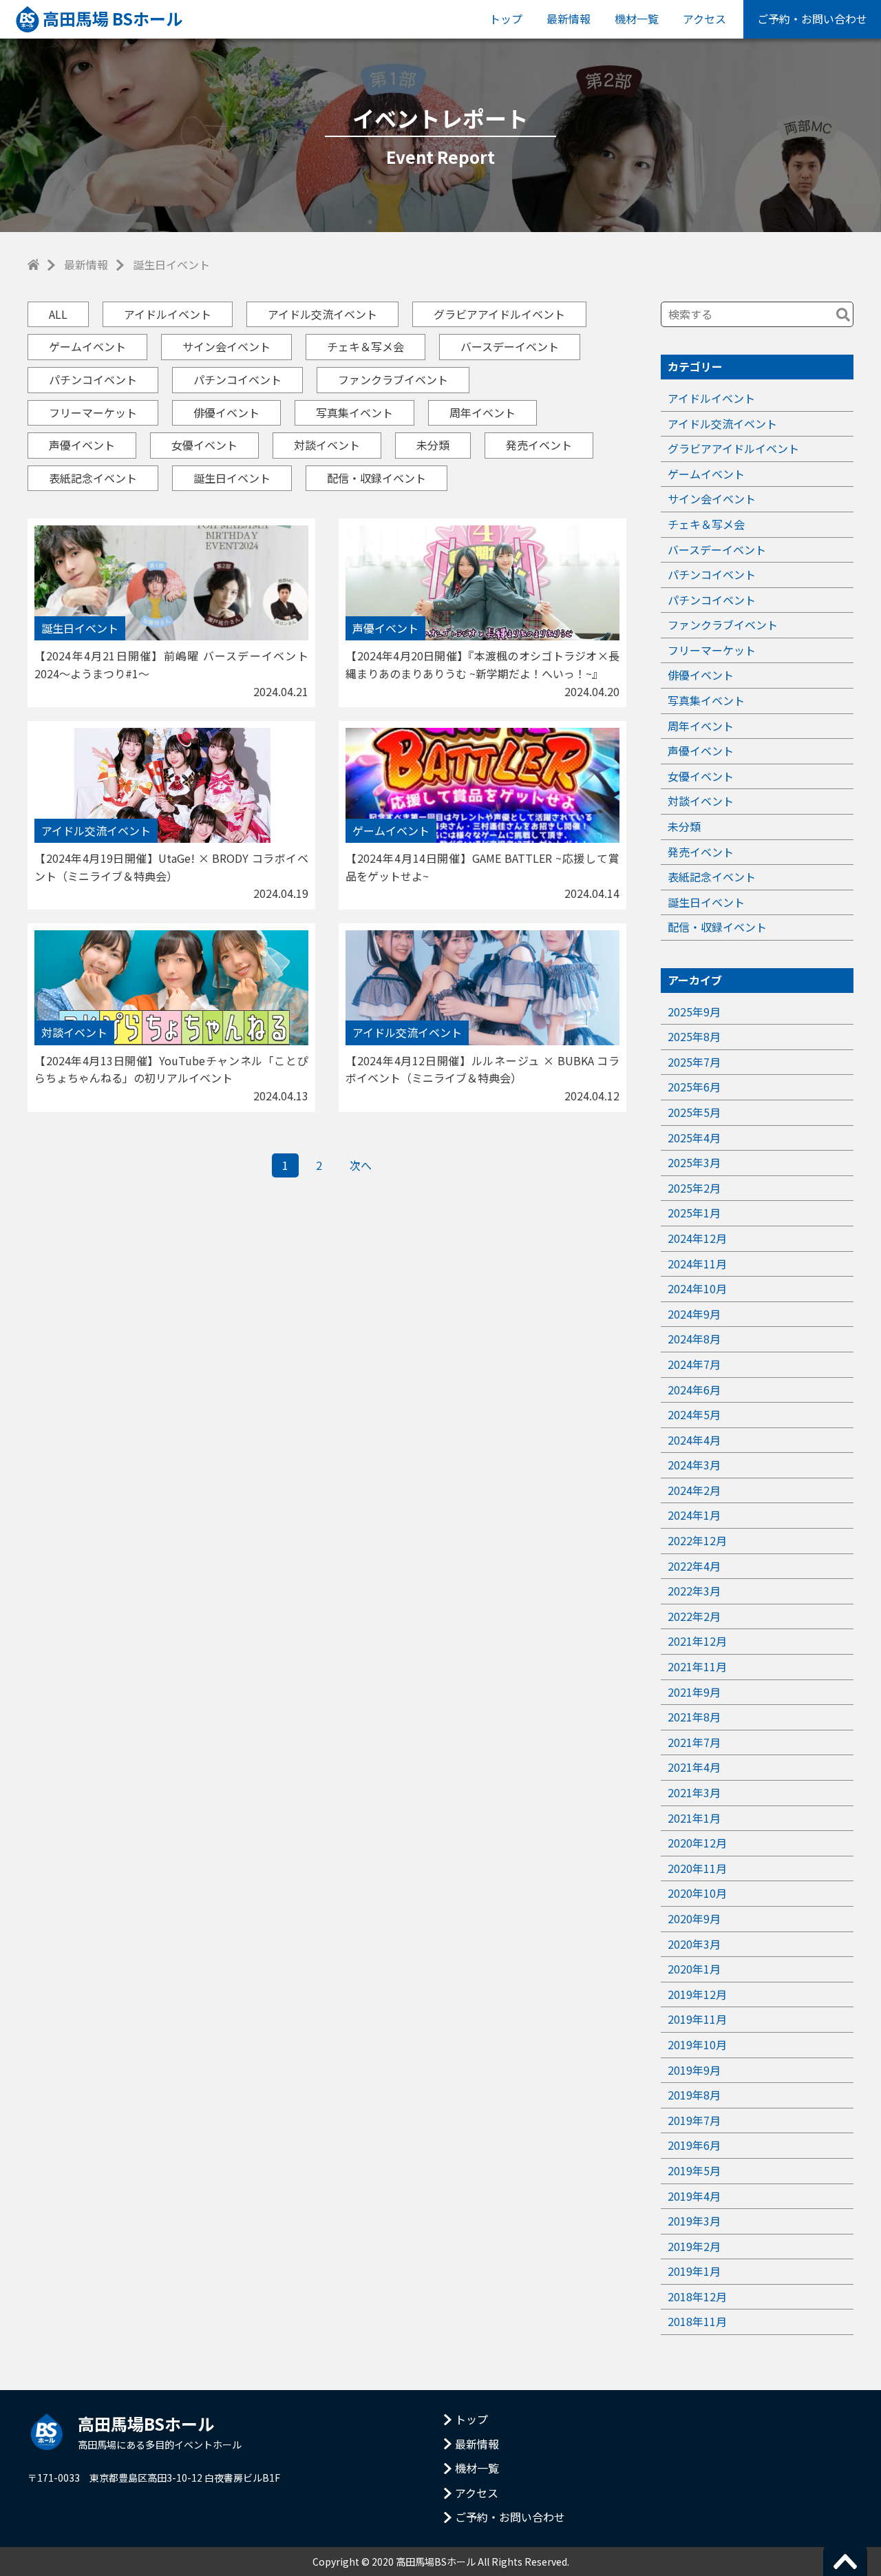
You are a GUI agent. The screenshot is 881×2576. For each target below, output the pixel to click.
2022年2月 (694, 1616)
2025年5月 (694, 1112)
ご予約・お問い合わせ (812, 19)
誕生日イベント (232, 478)
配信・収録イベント (376, 478)
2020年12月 (697, 1843)
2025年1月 (694, 1213)
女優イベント (204, 445)
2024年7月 (694, 1364)
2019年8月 (694, 2095)
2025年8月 (694, 1036)
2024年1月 (694, 1515)
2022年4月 (694, 1566)
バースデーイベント (510, 346)
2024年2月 (694, 1490)
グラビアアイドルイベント (499, 314)
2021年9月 (694, 1692)
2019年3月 (694, 2221)
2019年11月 (697, 2019)
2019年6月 (694, 2145)
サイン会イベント (226, 346)
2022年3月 (694, 1591)
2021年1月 (694, 1818)
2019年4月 (694, 2196)
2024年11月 (697, 1264)
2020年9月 (694, 1918)
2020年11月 (697, 1868)
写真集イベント (354, 412)
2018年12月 (697, 2296)
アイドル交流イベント (322, 314)
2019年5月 (694, 2170)
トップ (506, 19)
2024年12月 (697, 1238)
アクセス (704, 19)
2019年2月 (694, 2246)
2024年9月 (694, 1314)
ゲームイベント (87, 346)
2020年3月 (694, 1944)
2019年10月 (697, 2044)
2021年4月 (694, 1767)
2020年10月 (697, 1893)
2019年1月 (694, 2271)
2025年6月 (694, 1087)
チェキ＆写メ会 (365, 346)
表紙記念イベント (93, 478)
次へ (361, 1165)
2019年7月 (694, 2120)
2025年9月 (694, 1012)
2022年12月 (697, 1540)
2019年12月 (697, 1994)
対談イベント (327, 445)
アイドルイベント (168, 314)
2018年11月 (697, 2321)
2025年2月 (694, 1188)
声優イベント (82, 445)
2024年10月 (697, 1288)
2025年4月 (694, 1138)
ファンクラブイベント (393, 379)
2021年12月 (697, 1641)
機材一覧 (637, 19)
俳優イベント (226, 412)
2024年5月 (694, 1414)
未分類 (433, 445)
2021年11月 (697, 1666)
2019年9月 (694, 2070)
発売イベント (539, 445)
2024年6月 (694, 1390)
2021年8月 (694, 1717)
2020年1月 (694, 1969)
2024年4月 (694, 1440)
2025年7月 (694, 1062)
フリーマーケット (93, 412)
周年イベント (482, 412)
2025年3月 (694, 1162)
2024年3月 (694, 1465)
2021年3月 (694, 1792)
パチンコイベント (93, 379)
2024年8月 (694, 1339)
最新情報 (569, 19)
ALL (58, 314)
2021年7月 (694, 1742)
